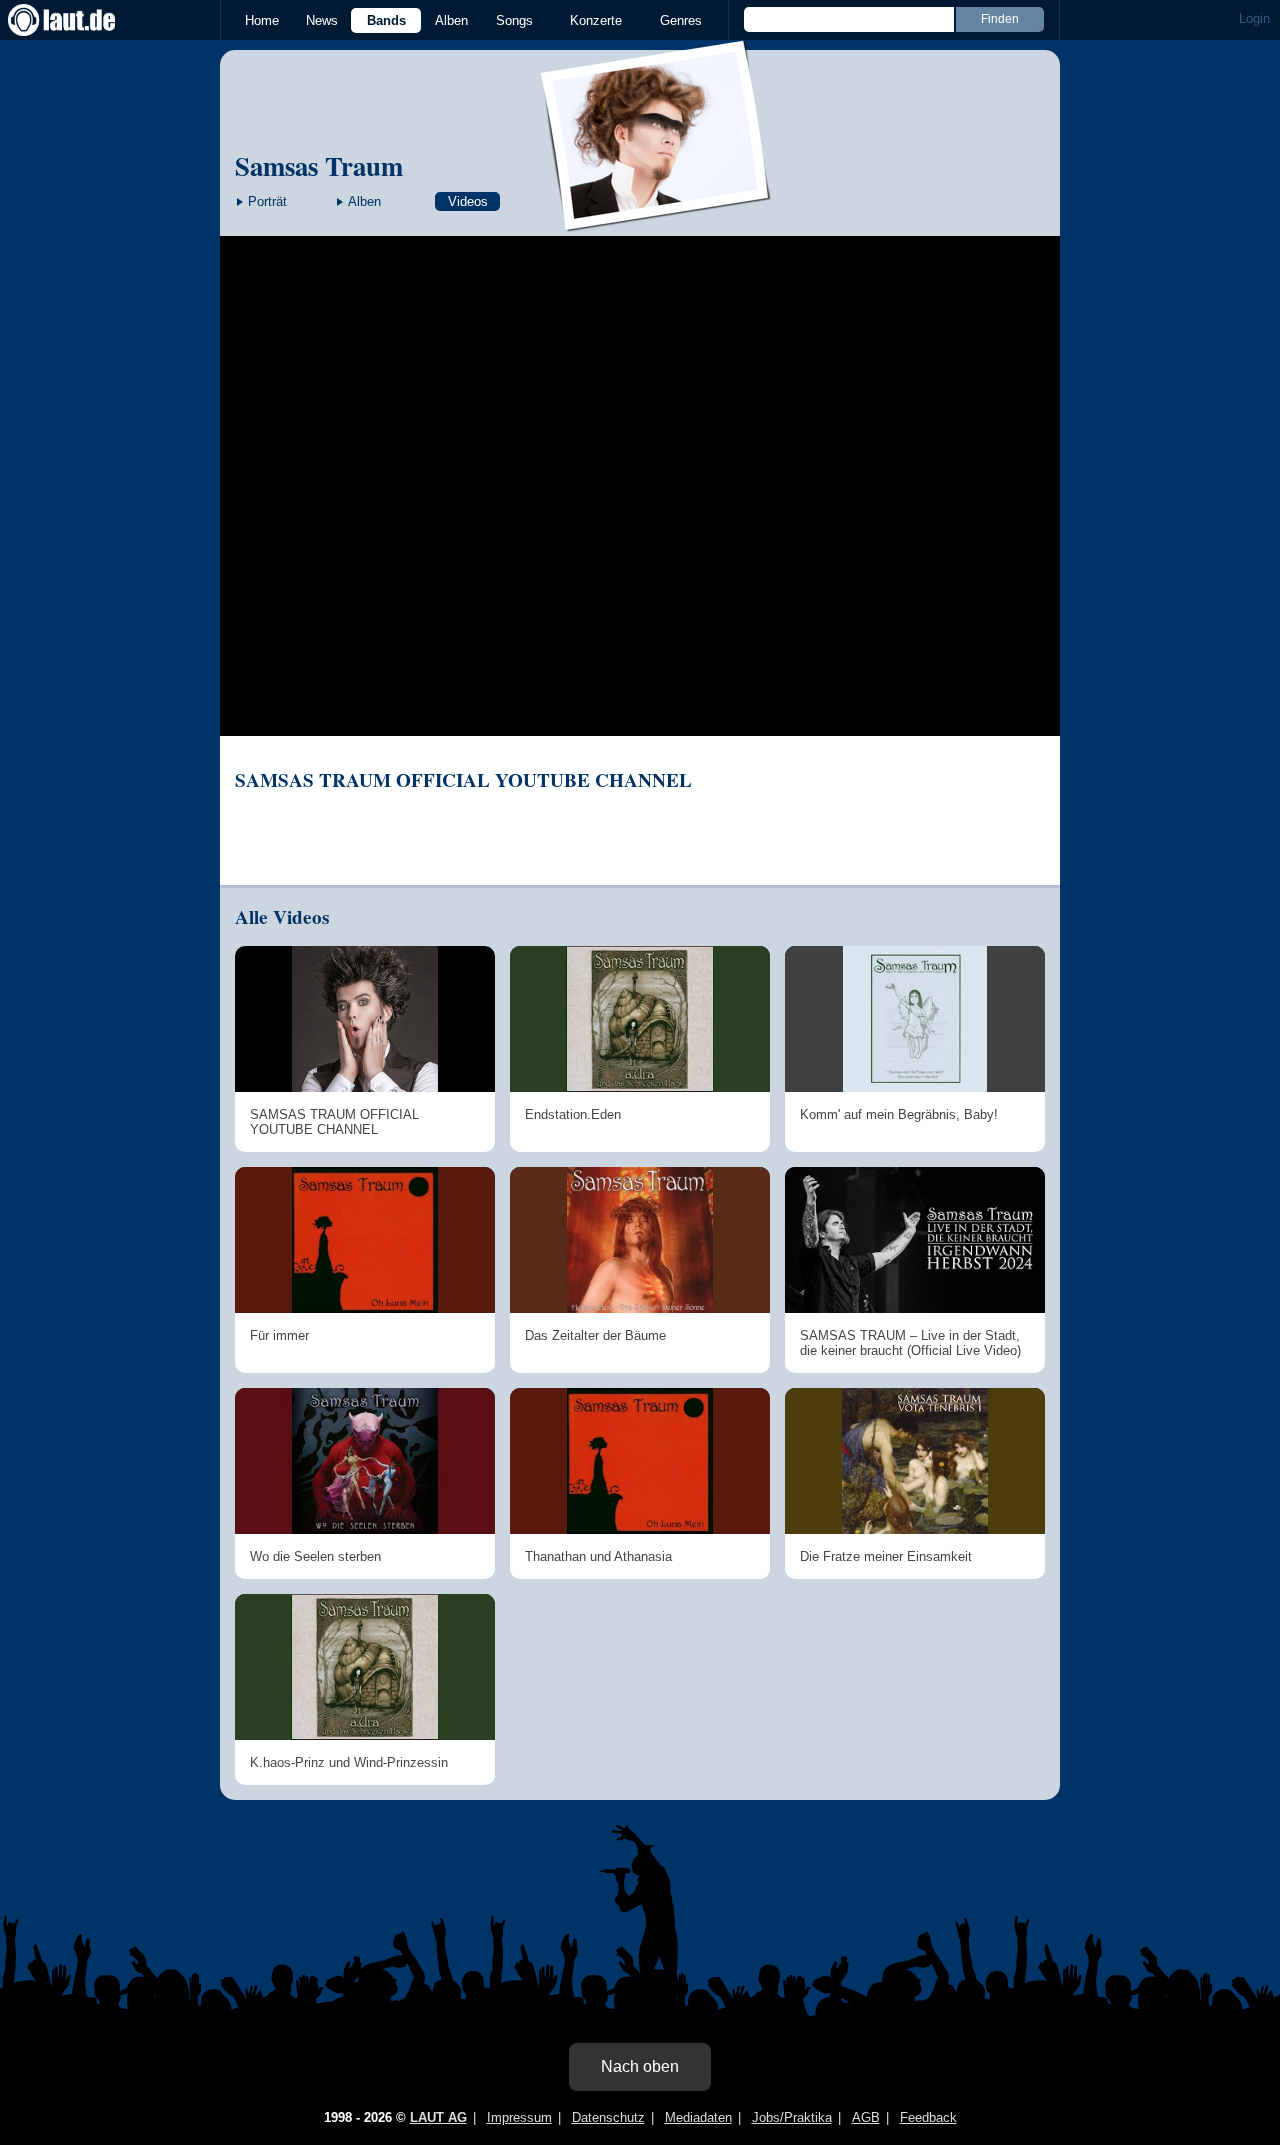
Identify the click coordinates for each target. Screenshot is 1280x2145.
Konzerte (596, 20)
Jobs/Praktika (792, 2117)
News (322, 20)
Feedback (928, 2117)
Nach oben (640, 2066)
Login (1254, 18)
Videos (468, 201)
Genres (681, 20)
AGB (866, 2117)
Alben (451, 20)
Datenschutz (608, 2117)
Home (262, 20)
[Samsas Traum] (656, 218)
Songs (514, 20)
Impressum (519, 2117)
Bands (386, 20)
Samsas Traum (319, 165)
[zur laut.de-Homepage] (80, 20)
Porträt (267, 201)
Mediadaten (698, 2117)
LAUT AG (438, 2117)
